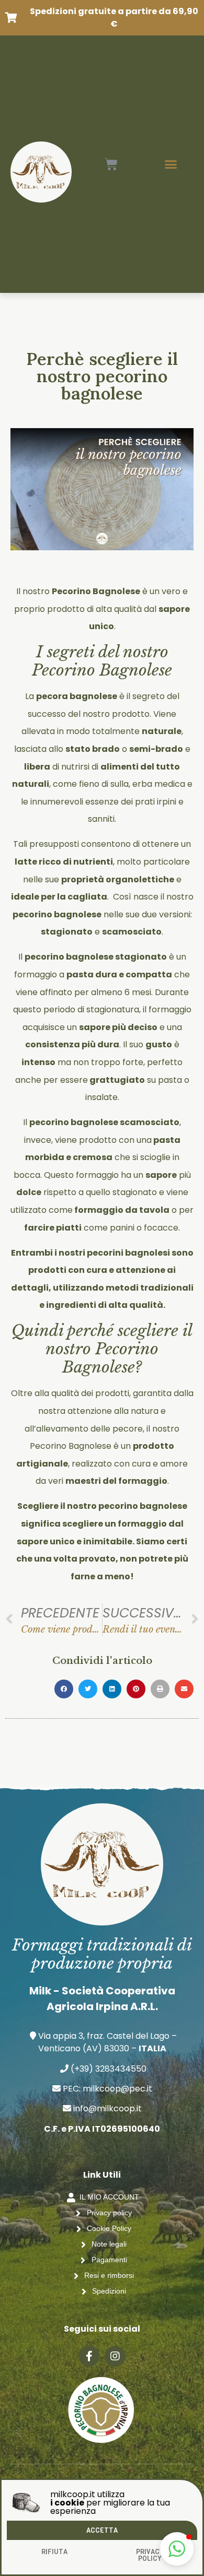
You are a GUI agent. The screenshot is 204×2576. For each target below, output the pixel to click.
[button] (177, 2549)
